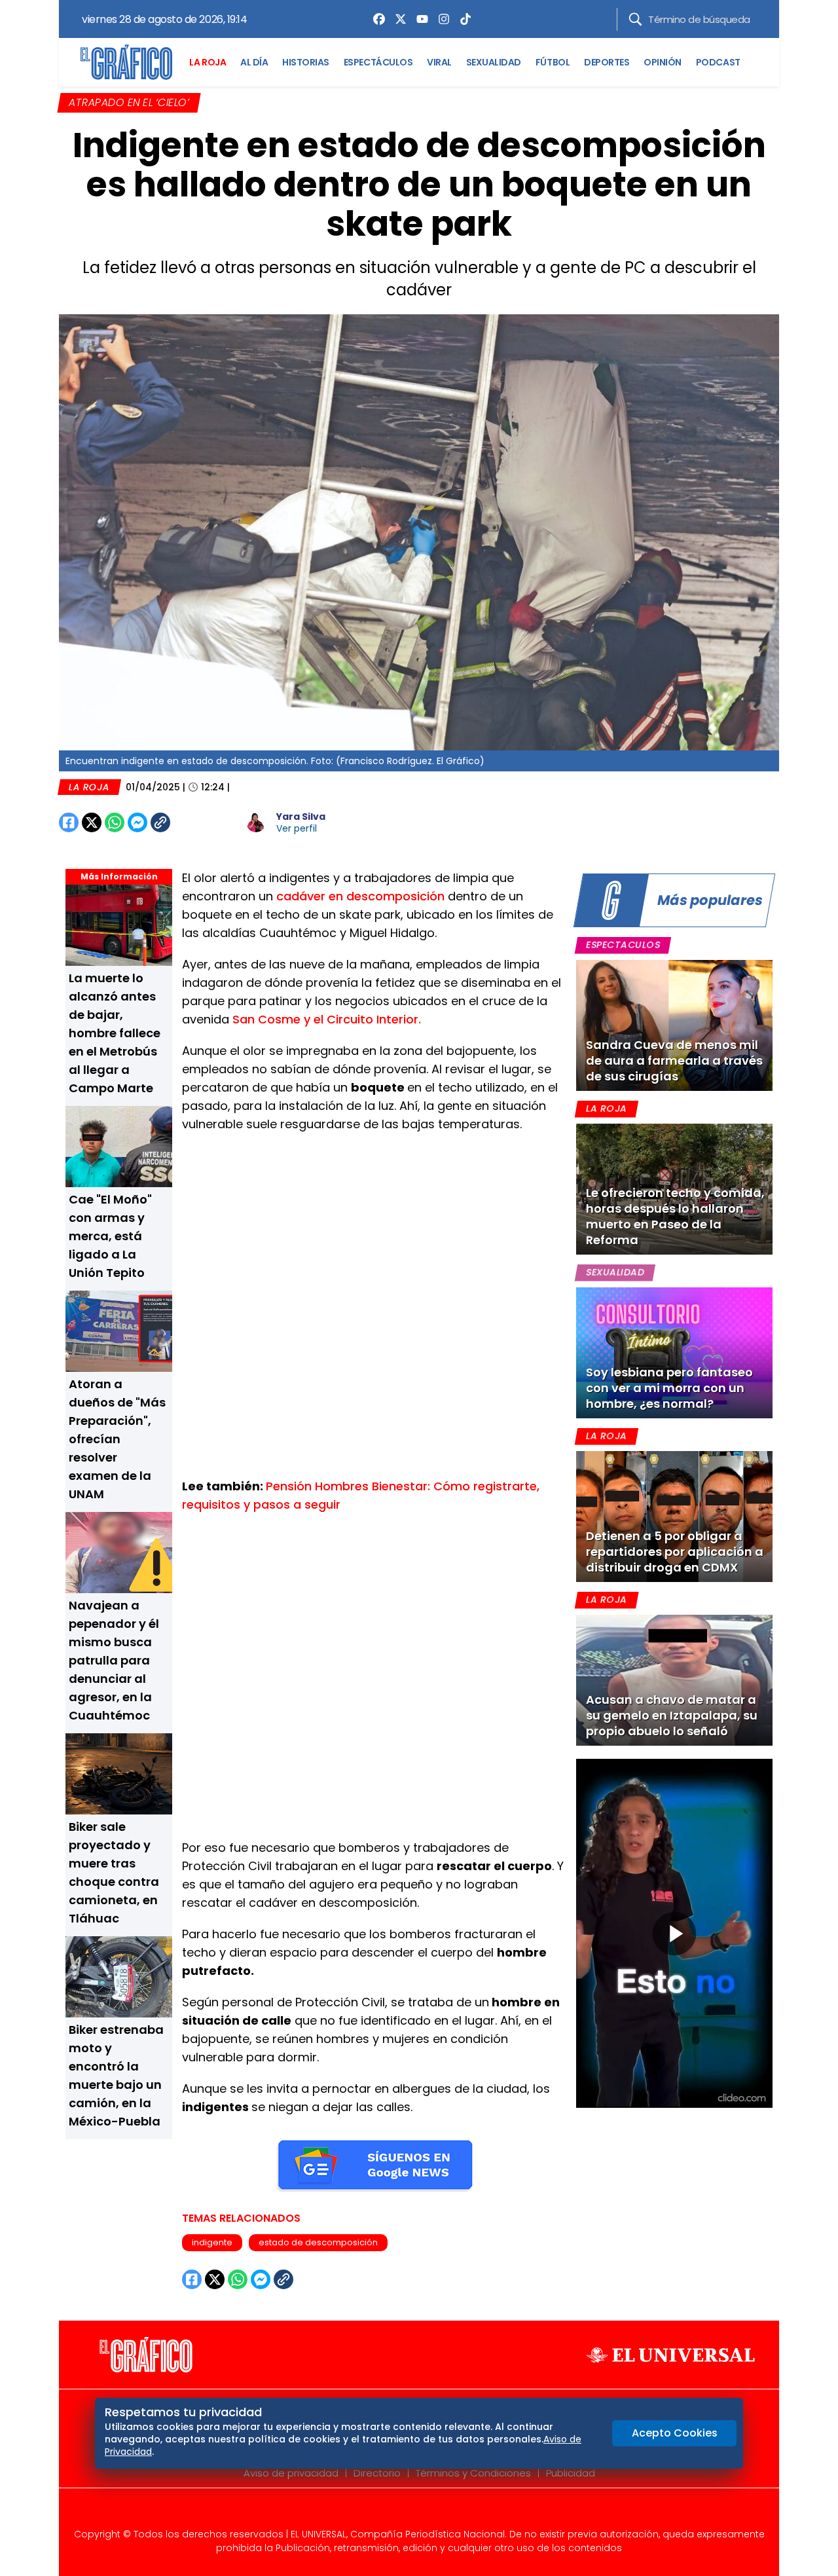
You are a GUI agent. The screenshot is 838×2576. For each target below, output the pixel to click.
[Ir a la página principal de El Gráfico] (126, 62)
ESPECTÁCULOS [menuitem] (378, 62)
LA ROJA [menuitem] (208, 62)
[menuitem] (376, 19)
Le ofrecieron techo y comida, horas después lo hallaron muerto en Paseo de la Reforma (675, 1216)
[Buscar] (635, 19)
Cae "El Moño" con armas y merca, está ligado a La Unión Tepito (110, 1236)
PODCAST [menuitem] (718, 62)
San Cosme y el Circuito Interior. (327, 1019)
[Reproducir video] (674, 1934)
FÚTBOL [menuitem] (553, 62)
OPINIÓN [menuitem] (663, 62)
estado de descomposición (318, 2242)
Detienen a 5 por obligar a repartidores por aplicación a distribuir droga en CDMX (675, 1552)
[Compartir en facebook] (69, 822)
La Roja (89, 787)
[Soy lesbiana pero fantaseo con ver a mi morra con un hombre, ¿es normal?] (674, 1353)
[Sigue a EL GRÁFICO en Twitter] (414, 2512)
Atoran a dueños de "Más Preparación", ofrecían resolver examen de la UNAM (117, 1439)
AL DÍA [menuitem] (254, 62)
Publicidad (571, 2473)
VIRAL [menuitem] (439, 62)
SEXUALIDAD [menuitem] (494, 62)
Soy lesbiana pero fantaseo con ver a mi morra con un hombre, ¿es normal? (669, 1388)
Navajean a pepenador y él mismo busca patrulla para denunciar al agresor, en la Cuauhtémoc (114, 1660)
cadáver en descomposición (362, 896)
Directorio (377, 2473)
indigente (212, 2242)
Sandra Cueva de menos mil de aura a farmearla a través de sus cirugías (674, 1060)
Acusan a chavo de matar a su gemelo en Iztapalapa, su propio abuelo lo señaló (672, 1715)
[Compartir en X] (92, 822)
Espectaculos (623, 945)
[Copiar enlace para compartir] (193, 822)
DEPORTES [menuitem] (607, 62)
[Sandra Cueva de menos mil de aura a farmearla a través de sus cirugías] (674, 1025)
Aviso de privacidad (291, 2473)
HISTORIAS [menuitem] (306, 62)
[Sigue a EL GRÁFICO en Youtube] (433, 2512)
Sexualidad (615, 1272)
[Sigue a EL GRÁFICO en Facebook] (405, 2512)
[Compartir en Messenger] (137, 822)
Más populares (710, 900)
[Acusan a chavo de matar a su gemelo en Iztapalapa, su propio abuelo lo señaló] (674, 1680)
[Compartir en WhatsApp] (115, 822)
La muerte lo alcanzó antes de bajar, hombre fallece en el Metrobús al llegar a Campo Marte (115, 1033)
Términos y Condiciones (473, 2473)
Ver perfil (297, 828)
